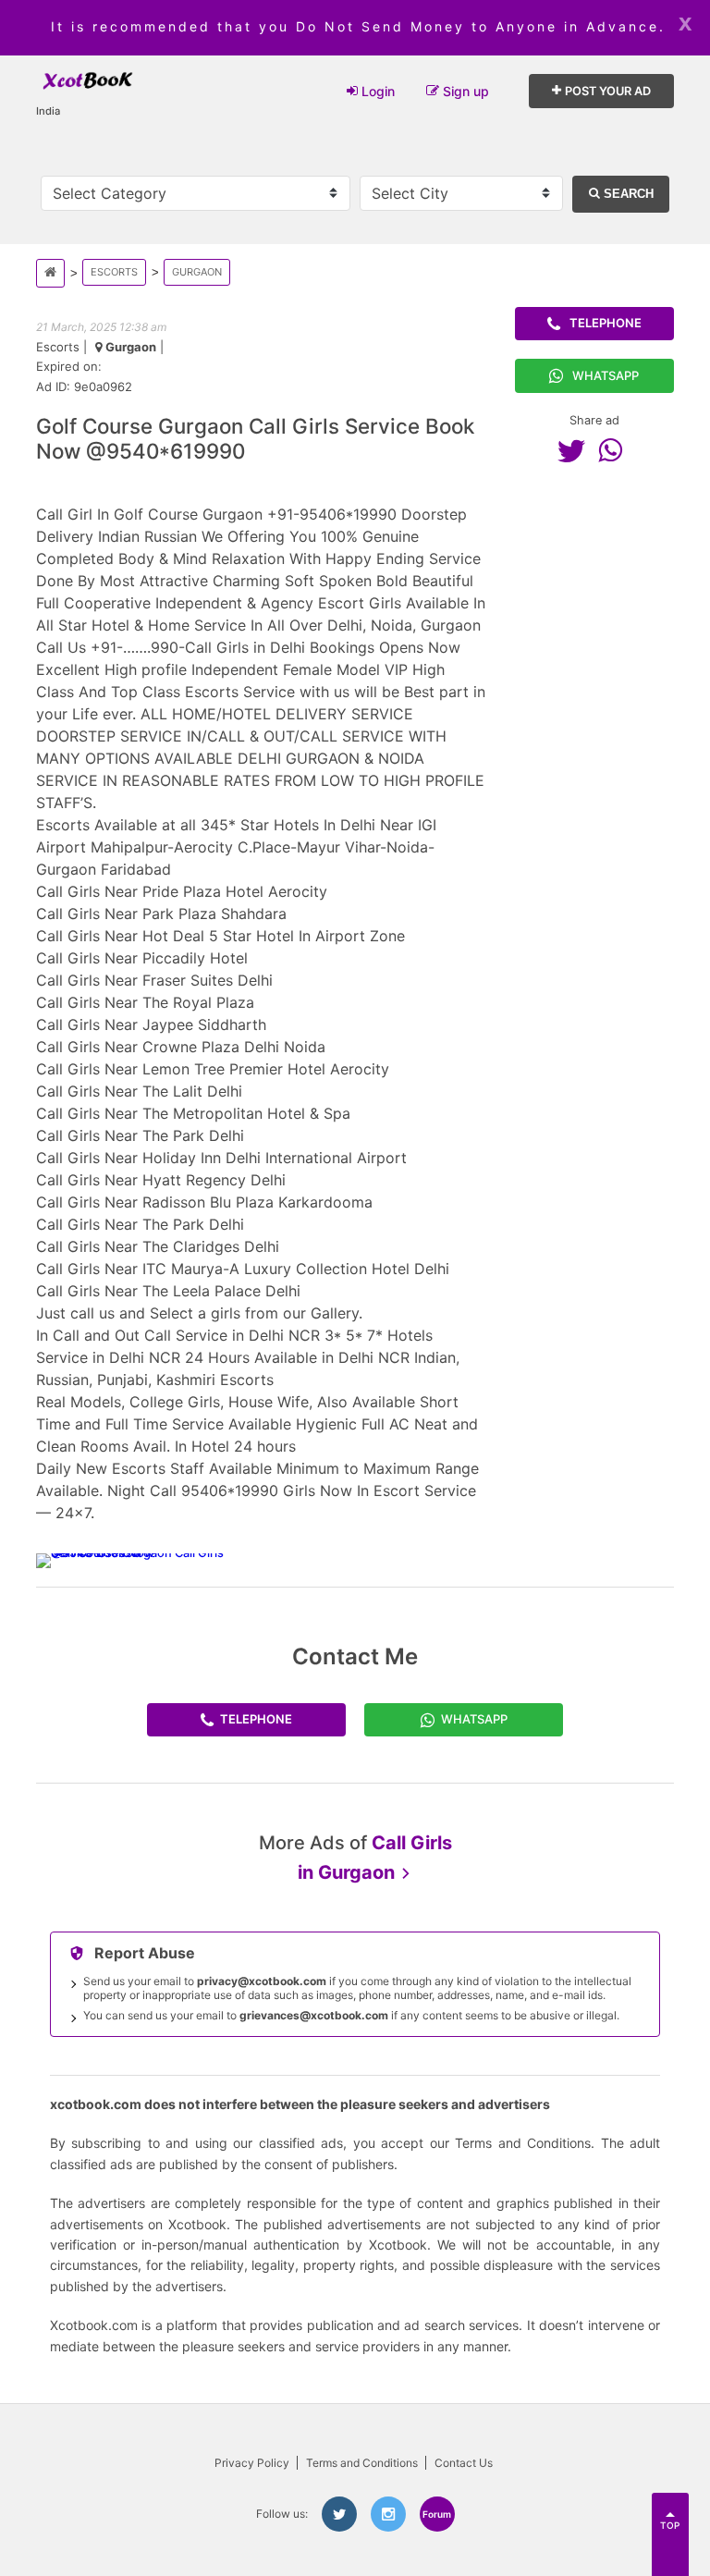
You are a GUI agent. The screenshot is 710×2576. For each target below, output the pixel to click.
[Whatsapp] (615, 450)
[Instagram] (388, 2514)
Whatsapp (606, 375)
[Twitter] (576, 450)
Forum (437, 2514)
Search (627, 194)
